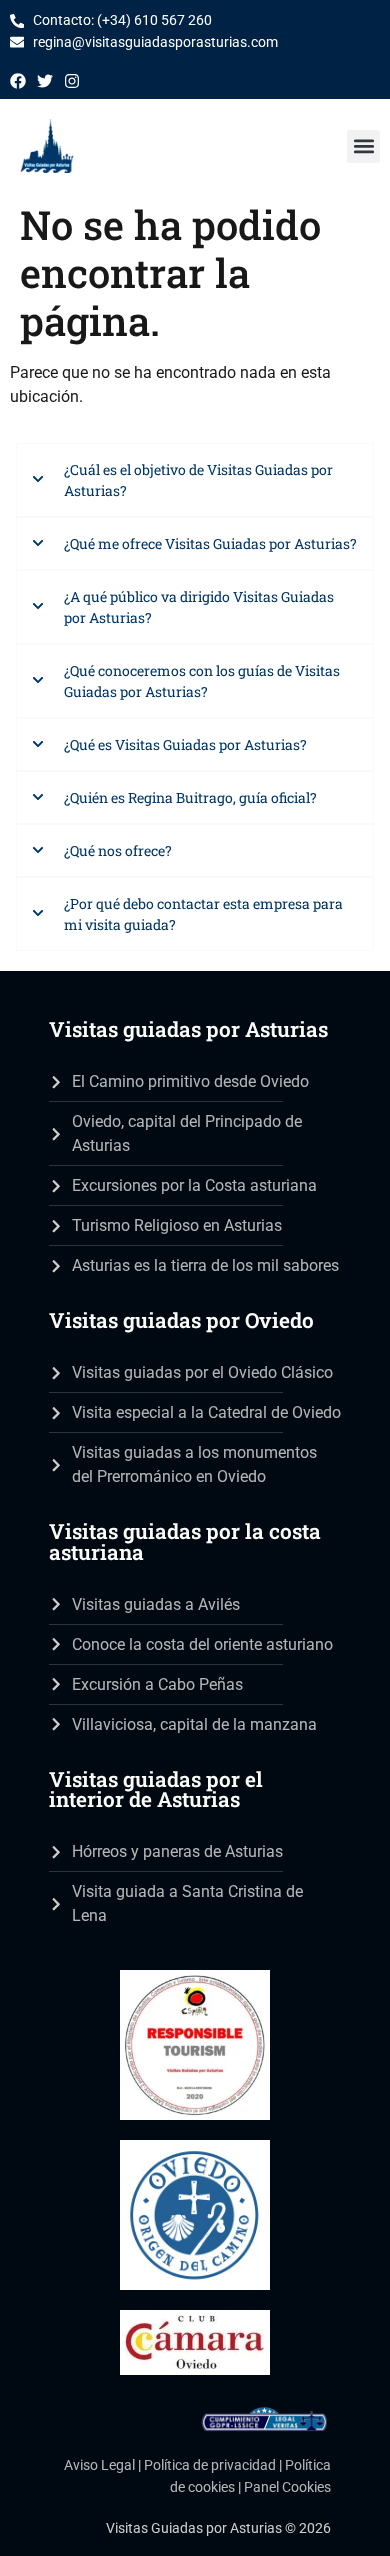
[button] (363, 146)
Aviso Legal (99, 2465)
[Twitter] (45, 81)
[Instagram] (72, 81)
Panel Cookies (287, 2487)
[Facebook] (18, 81)
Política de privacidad (210, 2465)
